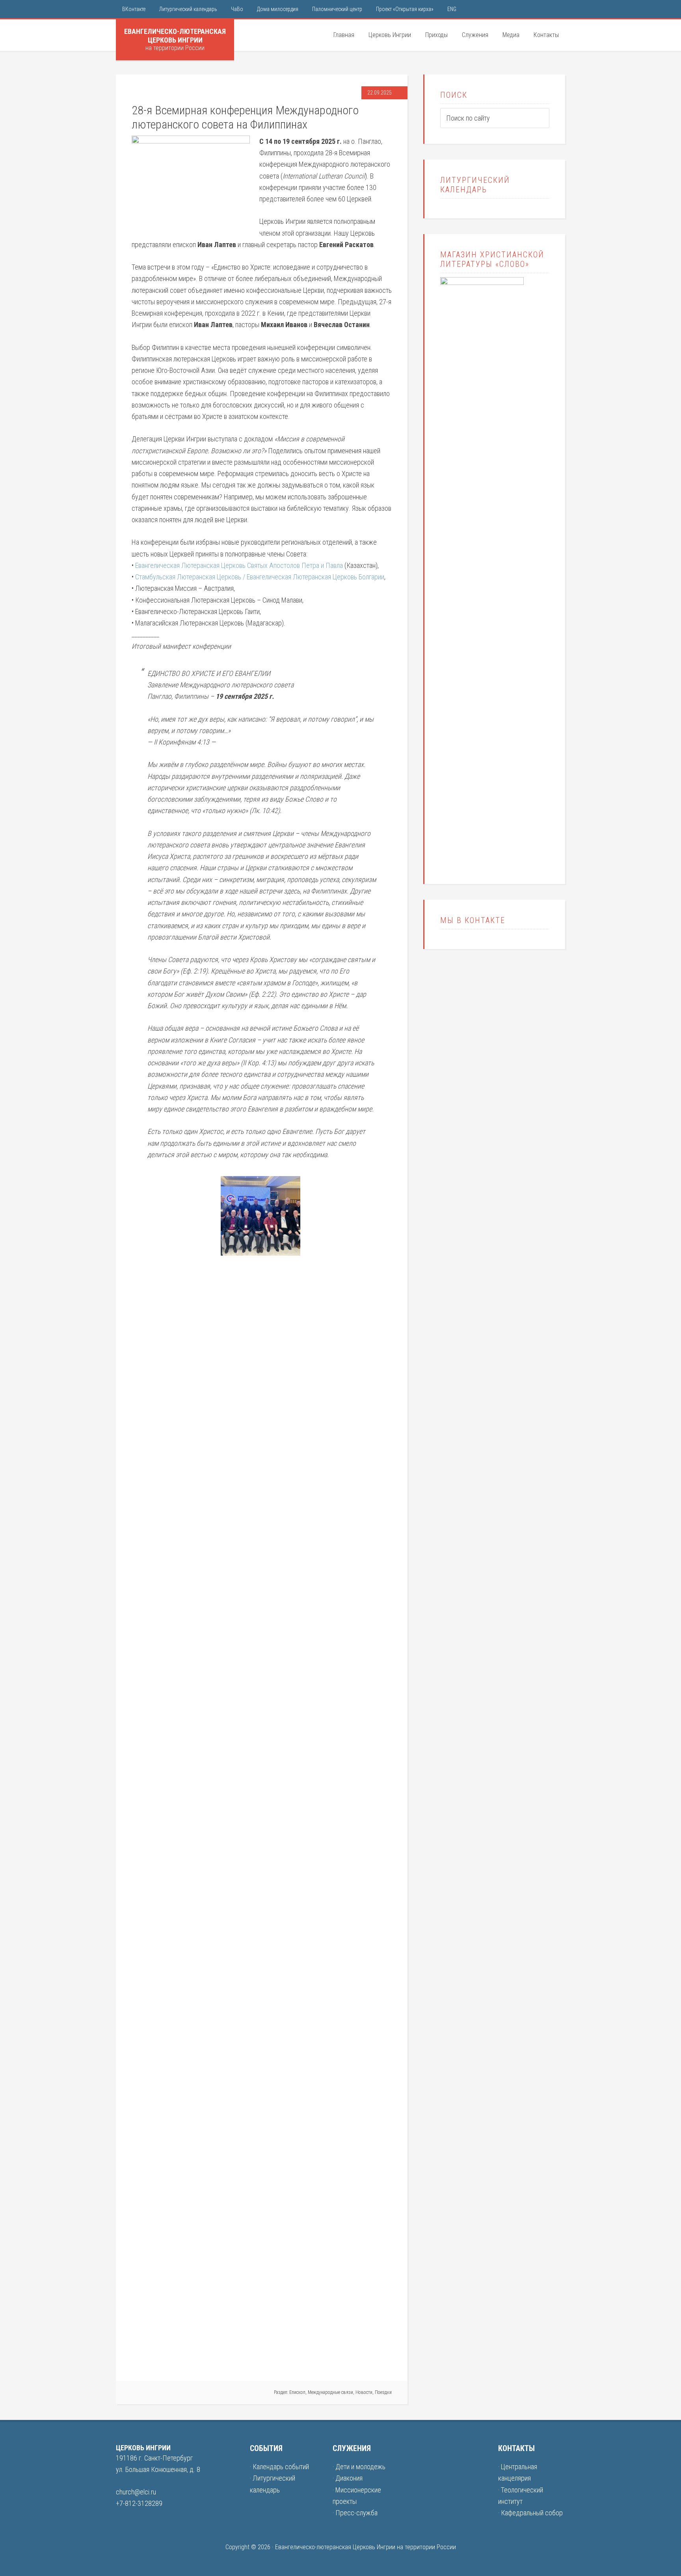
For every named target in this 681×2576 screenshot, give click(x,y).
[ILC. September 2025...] (346, 1765)
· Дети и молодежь (359, 2467)
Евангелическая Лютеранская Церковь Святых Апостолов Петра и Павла (239, 565)
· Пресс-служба (355, 2513)
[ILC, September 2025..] (260, 1253)
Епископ (297, 2392)
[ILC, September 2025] (175, 2359)
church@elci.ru (136, 2492)
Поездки (383, 2392)
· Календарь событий (279, 2467)
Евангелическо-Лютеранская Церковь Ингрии (175, 36)
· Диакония (348, 2478)
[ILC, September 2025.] (175, 1182)
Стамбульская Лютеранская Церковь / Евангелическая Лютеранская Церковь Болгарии (260, 577)
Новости (364, 2392)
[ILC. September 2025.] (260, 2359)
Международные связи (330, 2392)
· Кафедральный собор (530, 2513)
